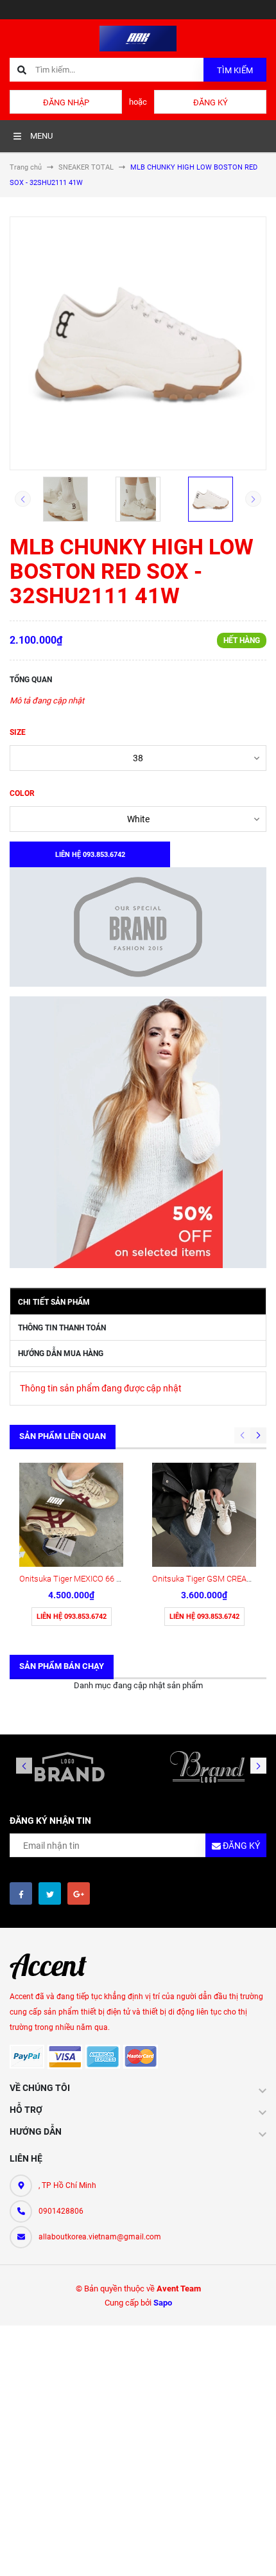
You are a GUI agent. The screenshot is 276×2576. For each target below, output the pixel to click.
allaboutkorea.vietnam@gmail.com (100, 2237)
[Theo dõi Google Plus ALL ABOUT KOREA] (79, 1893)
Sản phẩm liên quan (63, 1436)
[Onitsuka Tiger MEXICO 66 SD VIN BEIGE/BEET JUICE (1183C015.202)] (71, 1515)
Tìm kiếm (235, 70)
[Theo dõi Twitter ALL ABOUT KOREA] (50, 1893)
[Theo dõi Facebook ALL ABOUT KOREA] (21, 1893)
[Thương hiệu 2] (207, 1767)
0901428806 (61, 2211)
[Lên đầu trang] (254, 2552)
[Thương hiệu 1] (69, 1767)
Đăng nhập (66, 102)
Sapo (163, 2303)
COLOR (22, 793)
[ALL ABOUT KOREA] (55, 1966)
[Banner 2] (138, 1132)
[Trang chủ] (138, 38)
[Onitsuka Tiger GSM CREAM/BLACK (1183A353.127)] (204, 1515)
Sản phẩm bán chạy (62, 1666)
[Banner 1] (138, 927)
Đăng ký (211, 102)
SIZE (18, 732)
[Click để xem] (138, 343)
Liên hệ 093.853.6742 (72, 1617)
